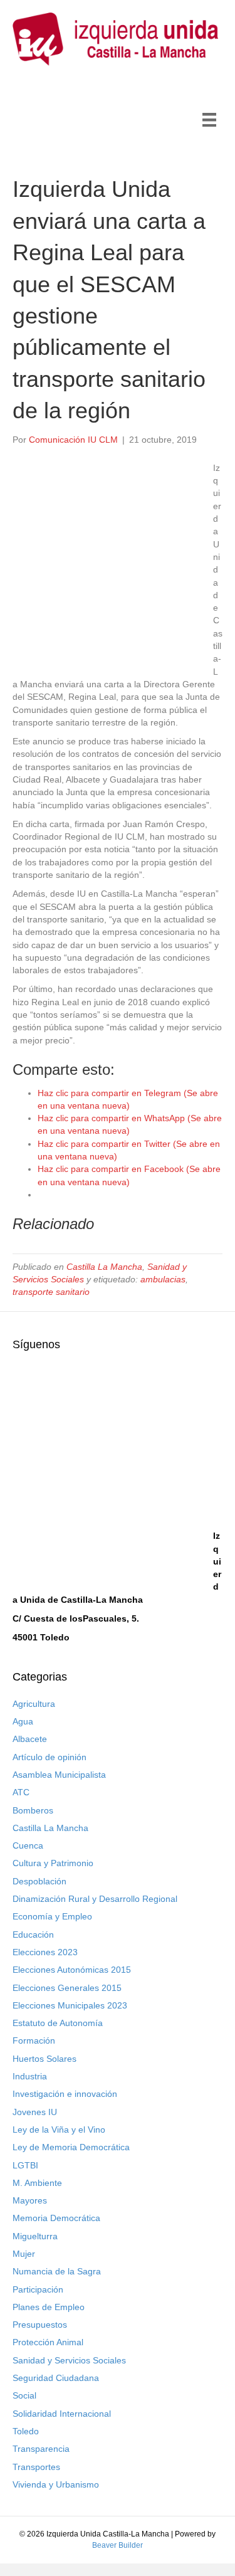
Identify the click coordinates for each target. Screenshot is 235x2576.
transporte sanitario (51, 1292)
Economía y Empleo (52, 1916)
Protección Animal (48, 2342)
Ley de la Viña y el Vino (59, 2130)
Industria (30, 2076)
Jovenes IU (35, 2112)
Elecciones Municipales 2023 (70, 2005)
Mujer (24, 2254)
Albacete (30, 1739)
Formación (34, 2040)
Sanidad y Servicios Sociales (69, 2360)
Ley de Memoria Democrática (71, 2147)
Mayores (30, 2200)
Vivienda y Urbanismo (56, 2484)
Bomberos (33, 1810)
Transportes (36, 2467)
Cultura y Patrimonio (53, 1863)
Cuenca (28, 1845)
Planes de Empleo (49, 2307)
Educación (33, 1935)
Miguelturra (35, 2236)
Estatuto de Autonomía (58, 2023)
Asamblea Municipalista (59, 1775)
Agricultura (34, 1704)
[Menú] (209, 120)
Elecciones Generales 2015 (67, 1988)
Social (24, 2395)
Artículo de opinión (50, 1757)
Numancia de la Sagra (57, 2271)
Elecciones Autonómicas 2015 (72, 1970)
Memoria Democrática (56, 2218)
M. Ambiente (37, 2183)
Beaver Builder (118, 2545)
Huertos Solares (44, 2059)
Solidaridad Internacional (62, 2414)
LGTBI (25, 2165)
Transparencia (41, 2449)
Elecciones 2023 (45, 1952)
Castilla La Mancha (104, 1267)
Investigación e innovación (65, 2094)
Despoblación (39, 1881)
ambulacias (163, 1279)
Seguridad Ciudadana (56, 2378)
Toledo (26, 2431)
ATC (21, 1792)
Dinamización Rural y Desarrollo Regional (95, 1899)
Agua (23, 1721)
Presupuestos (40, 2325)
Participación (38, 2289)
